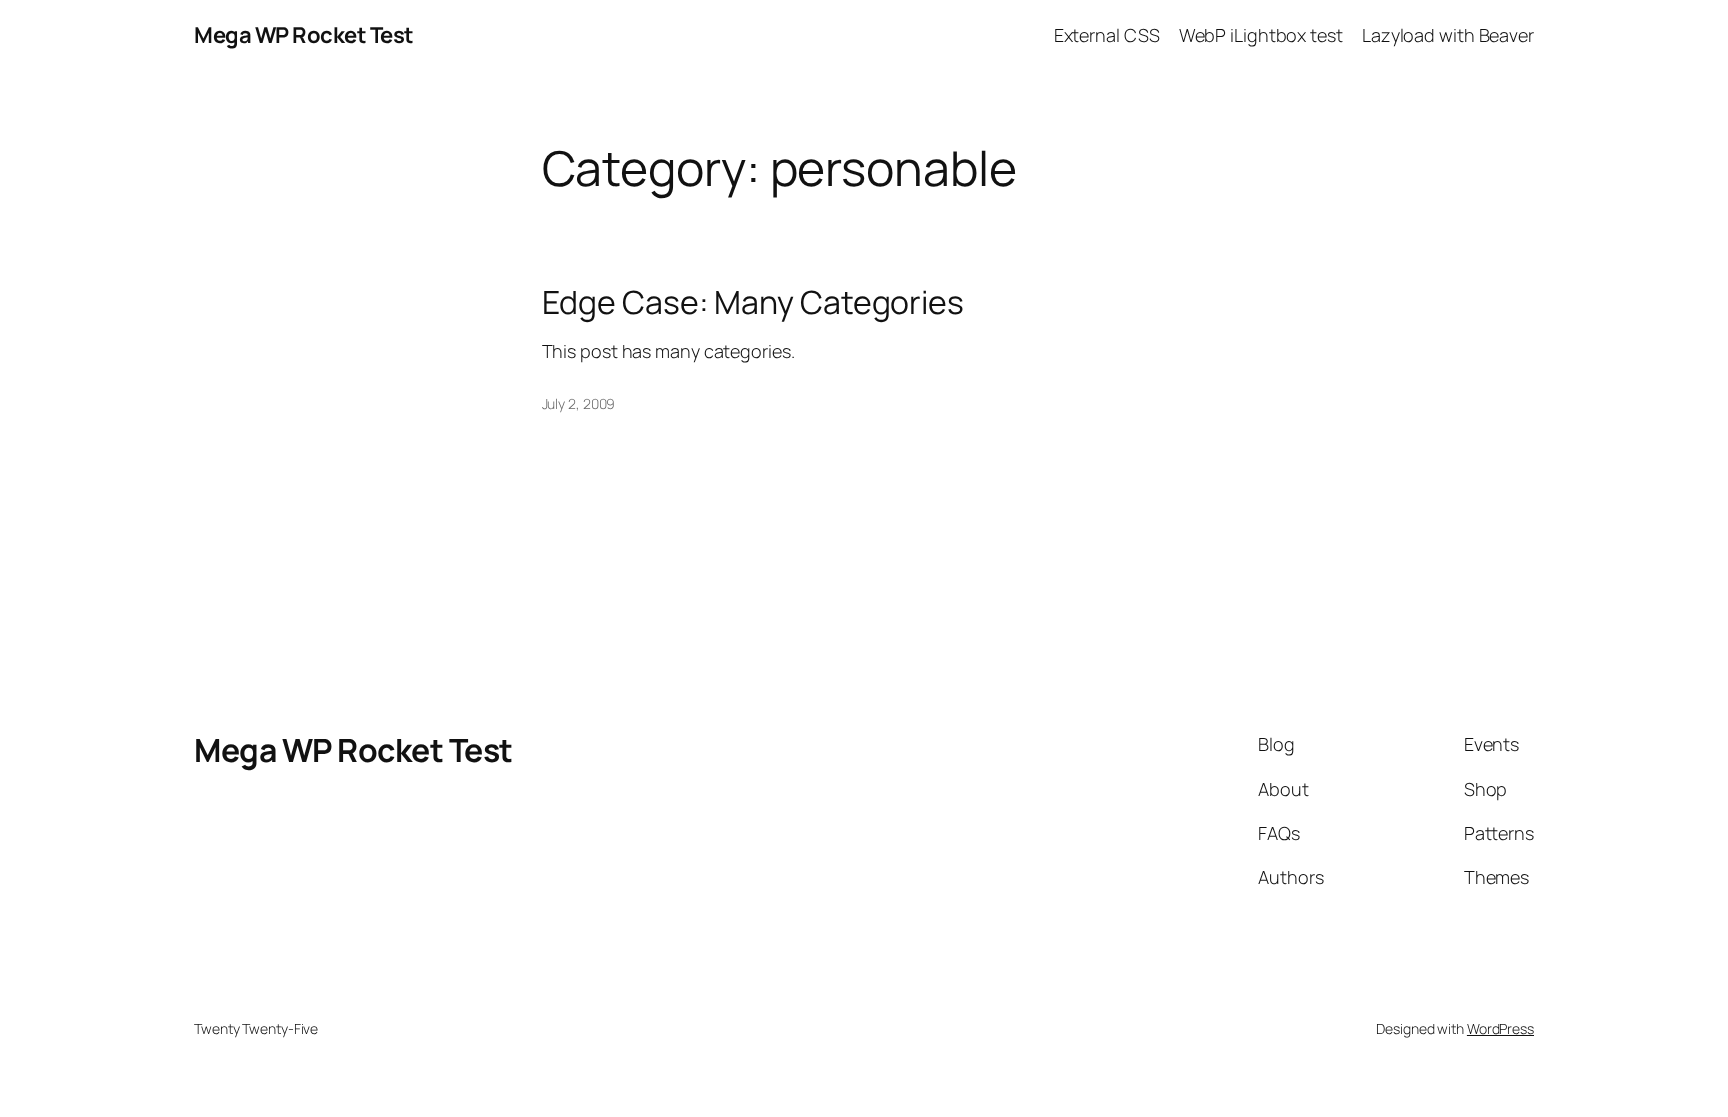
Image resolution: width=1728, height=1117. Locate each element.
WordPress (1500, 1028)
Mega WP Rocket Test (304, 35)
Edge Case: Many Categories (753, 302)
